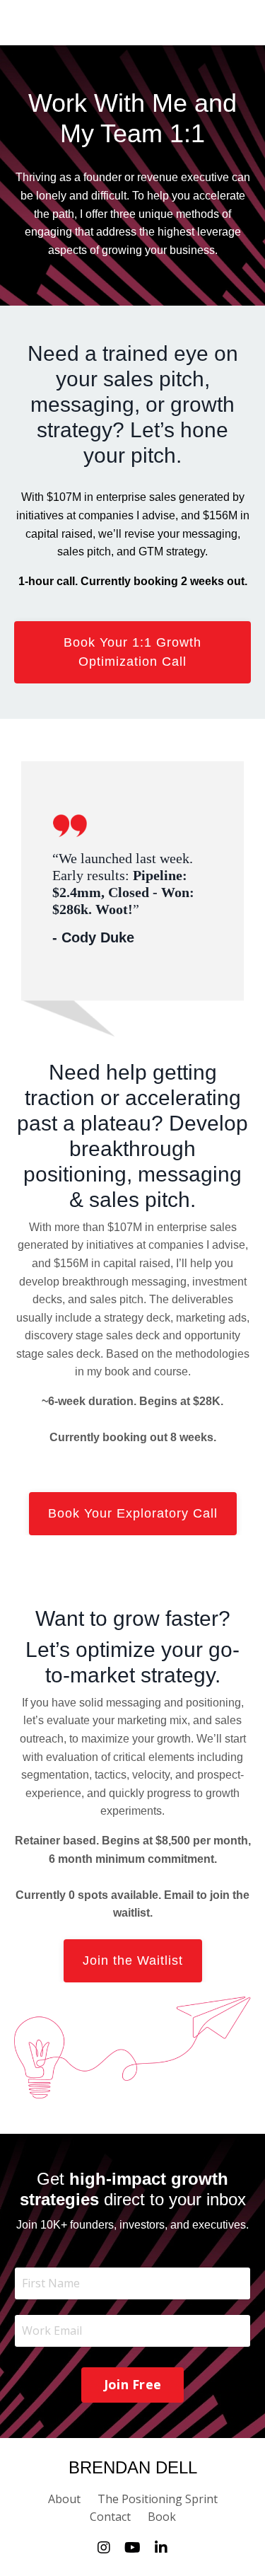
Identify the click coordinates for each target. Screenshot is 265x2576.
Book (162, 2517)
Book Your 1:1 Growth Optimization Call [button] (132, 652)
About (64, 2499)
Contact (110, 2517)
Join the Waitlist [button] (133, 1960)
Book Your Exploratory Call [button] (133, 1513)
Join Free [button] (132, 2384)
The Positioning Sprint (158, 2499)
